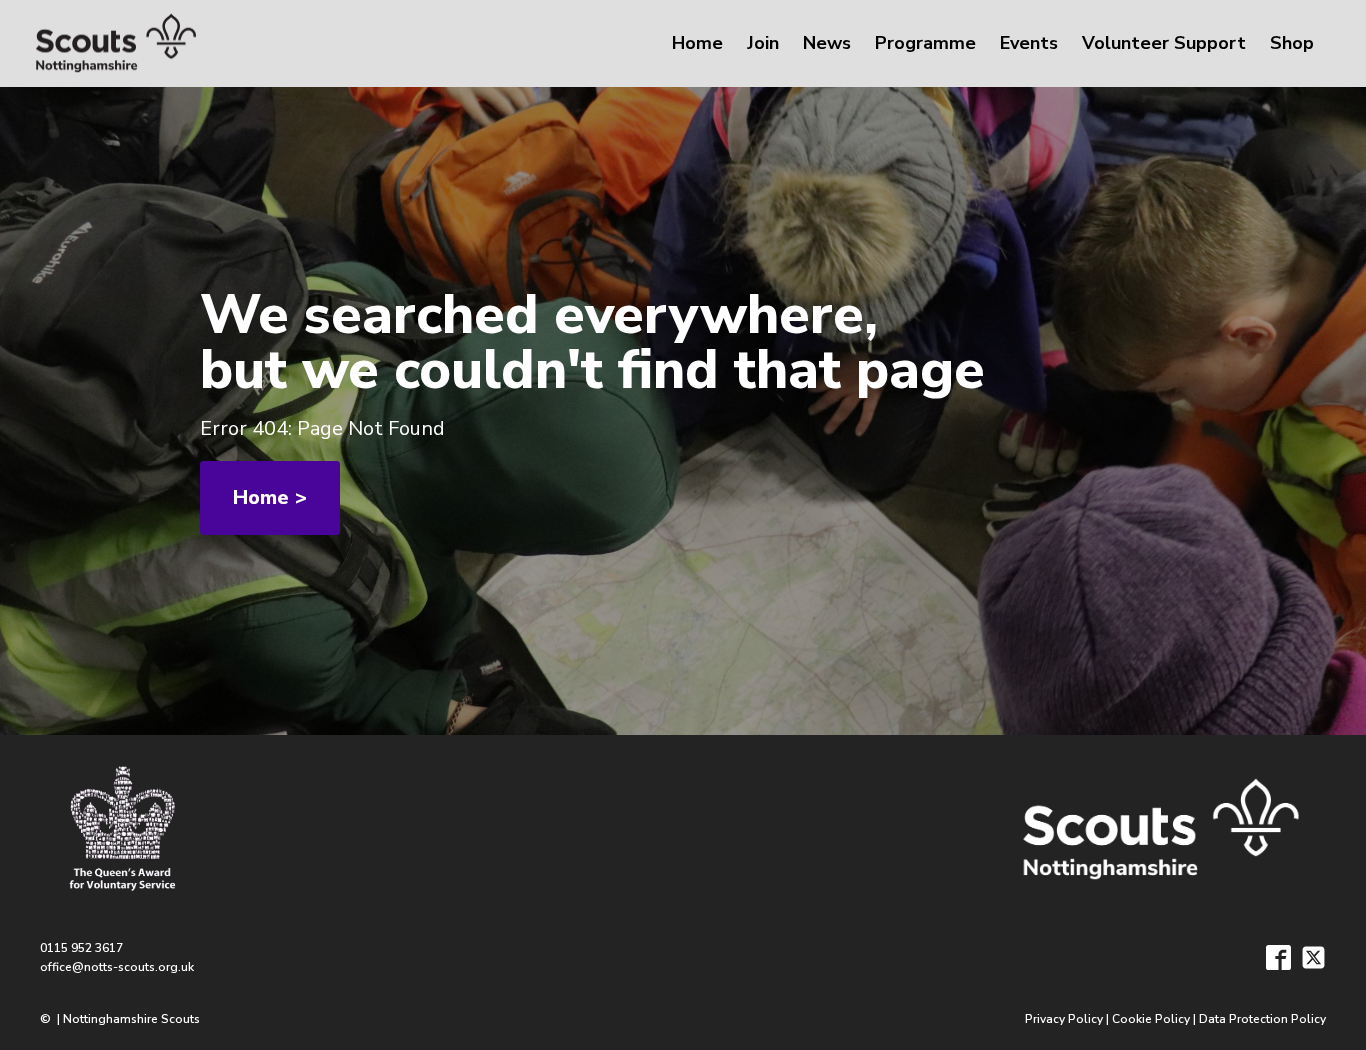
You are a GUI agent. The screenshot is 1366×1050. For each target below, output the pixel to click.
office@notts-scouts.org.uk (117, 967)
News (827, 43)
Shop (1292, 43)
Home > (270, 497)
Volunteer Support (1164, 43)
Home (697, 43)
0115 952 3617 (81, 948)
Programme (925, 43)
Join (763, 43)
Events (1029, 43)
